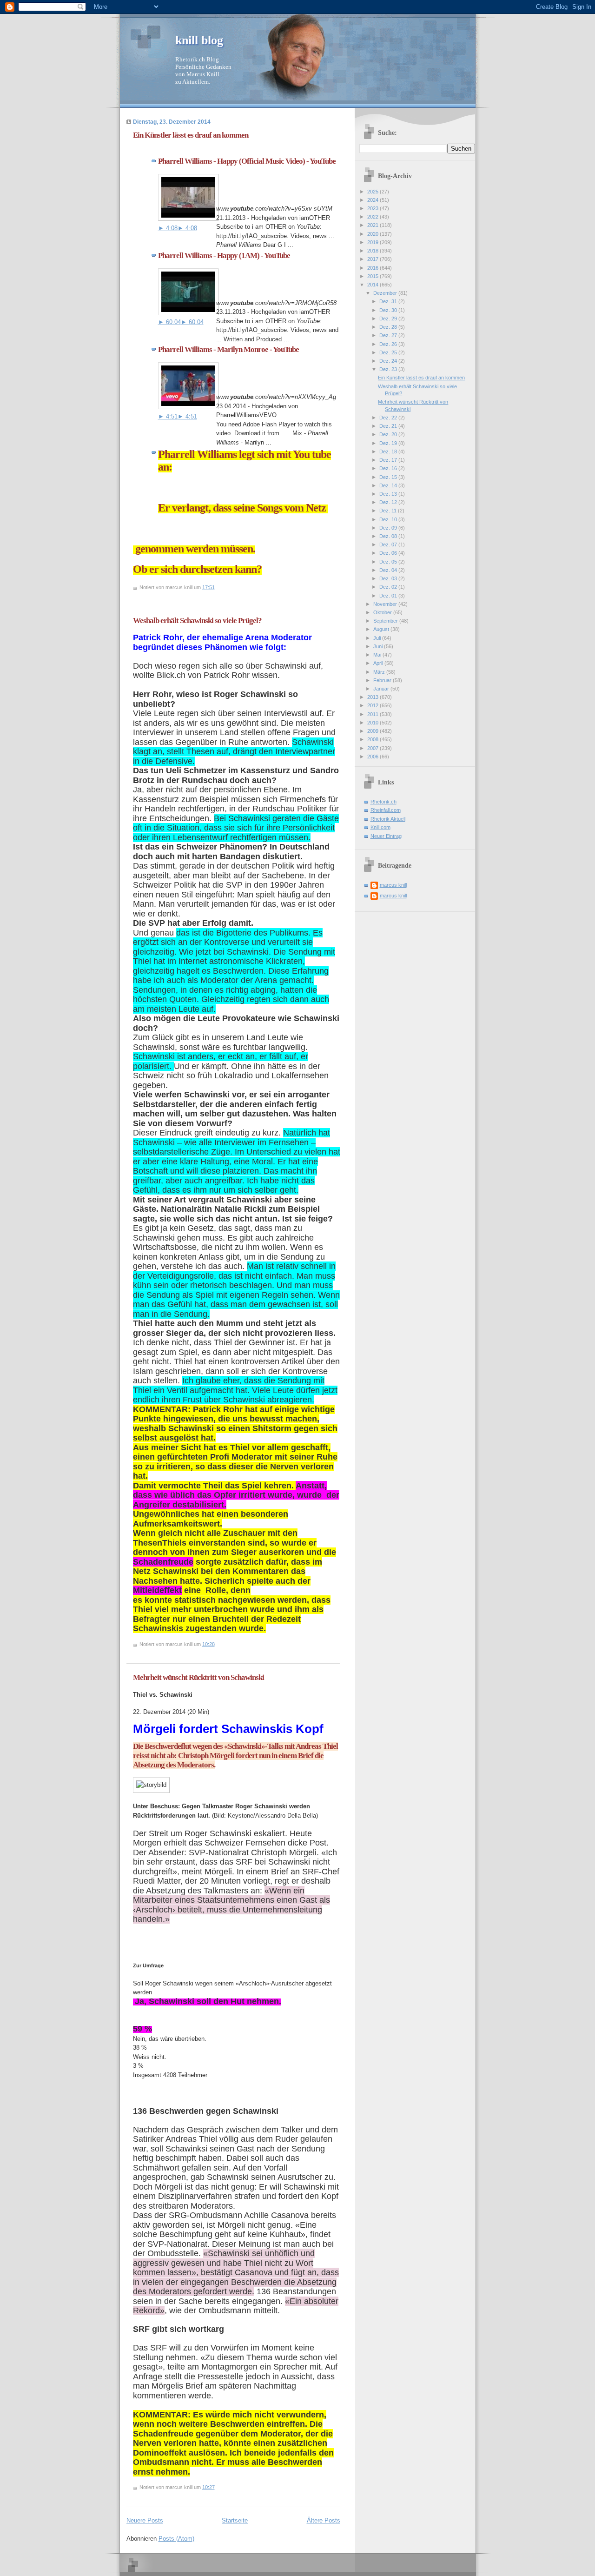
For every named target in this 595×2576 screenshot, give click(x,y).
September (386, 621)
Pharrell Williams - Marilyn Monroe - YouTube (228, 349)
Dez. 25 (389, 352)
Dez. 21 (389, 426)
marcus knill (393, 885)
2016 (374, 268)
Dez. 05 (389, 562)
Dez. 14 (389, 485)
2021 (374, 225)
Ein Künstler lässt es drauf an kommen (191, 135)
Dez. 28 (389, 327)
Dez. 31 (389, 301)
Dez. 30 (389, 310)
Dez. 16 (389, 468)
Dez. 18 (389, 451)
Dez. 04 (389, 570)
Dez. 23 (389, 369)
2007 (374, 748)
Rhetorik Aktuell (388, 819)
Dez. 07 (389, 544)
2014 (374, 285)
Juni (379, 646)
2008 (374, 739)
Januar (382, 689)
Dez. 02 (389, 587)
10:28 (208, 1644)
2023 (374, 208)
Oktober (383, 612)
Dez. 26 (389, 344)
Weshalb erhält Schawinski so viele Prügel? (197, 621)
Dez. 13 (389, 494)
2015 (374, 276)
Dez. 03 (389, 578)
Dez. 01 (389, 596)
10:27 (208, 2487)
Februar (383, 680)
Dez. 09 (389, 528)
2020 (374, 234)
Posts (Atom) (176, 2539)
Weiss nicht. (150, 2057)
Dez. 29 (389, 319)
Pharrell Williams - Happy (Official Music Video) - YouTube (247, 161)
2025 (374, 192)
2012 (374, 705)
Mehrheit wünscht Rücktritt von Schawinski (198, 1677)
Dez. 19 (389, 443)
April (379, 663)
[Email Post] (217, 587)
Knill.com (380, 827)
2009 (374, 731)
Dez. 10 (389, 519)
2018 (374, 251)
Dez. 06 (389, 553)
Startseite (235, 2520)
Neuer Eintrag (386, 836)
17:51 (208, 587)
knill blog (199, 40)
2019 (374, 242)
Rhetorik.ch (383, 802)
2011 (374, 714)
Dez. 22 (389, 418)
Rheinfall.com (386, 810)
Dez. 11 (389, 511)
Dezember (386, 293)
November (386, 604)
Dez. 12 (389, 502)
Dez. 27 (389, 335)
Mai (378, 655)
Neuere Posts (145, 2520)
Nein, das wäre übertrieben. (170, 2039)
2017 (374, 259)
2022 (374, 217)
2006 (374, 757)
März (380, 672)
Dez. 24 (389, 361)
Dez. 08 (389, 536)
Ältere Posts (324, 2520)
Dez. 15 (389, 477)
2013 (374, 697)
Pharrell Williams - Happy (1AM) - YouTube (224, 256)
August (382, 629)
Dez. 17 (389, 460)
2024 (374, 200)
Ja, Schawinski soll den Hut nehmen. (208, 2001)
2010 (374, 723)
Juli (378, 638)
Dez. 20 (389, 434)
